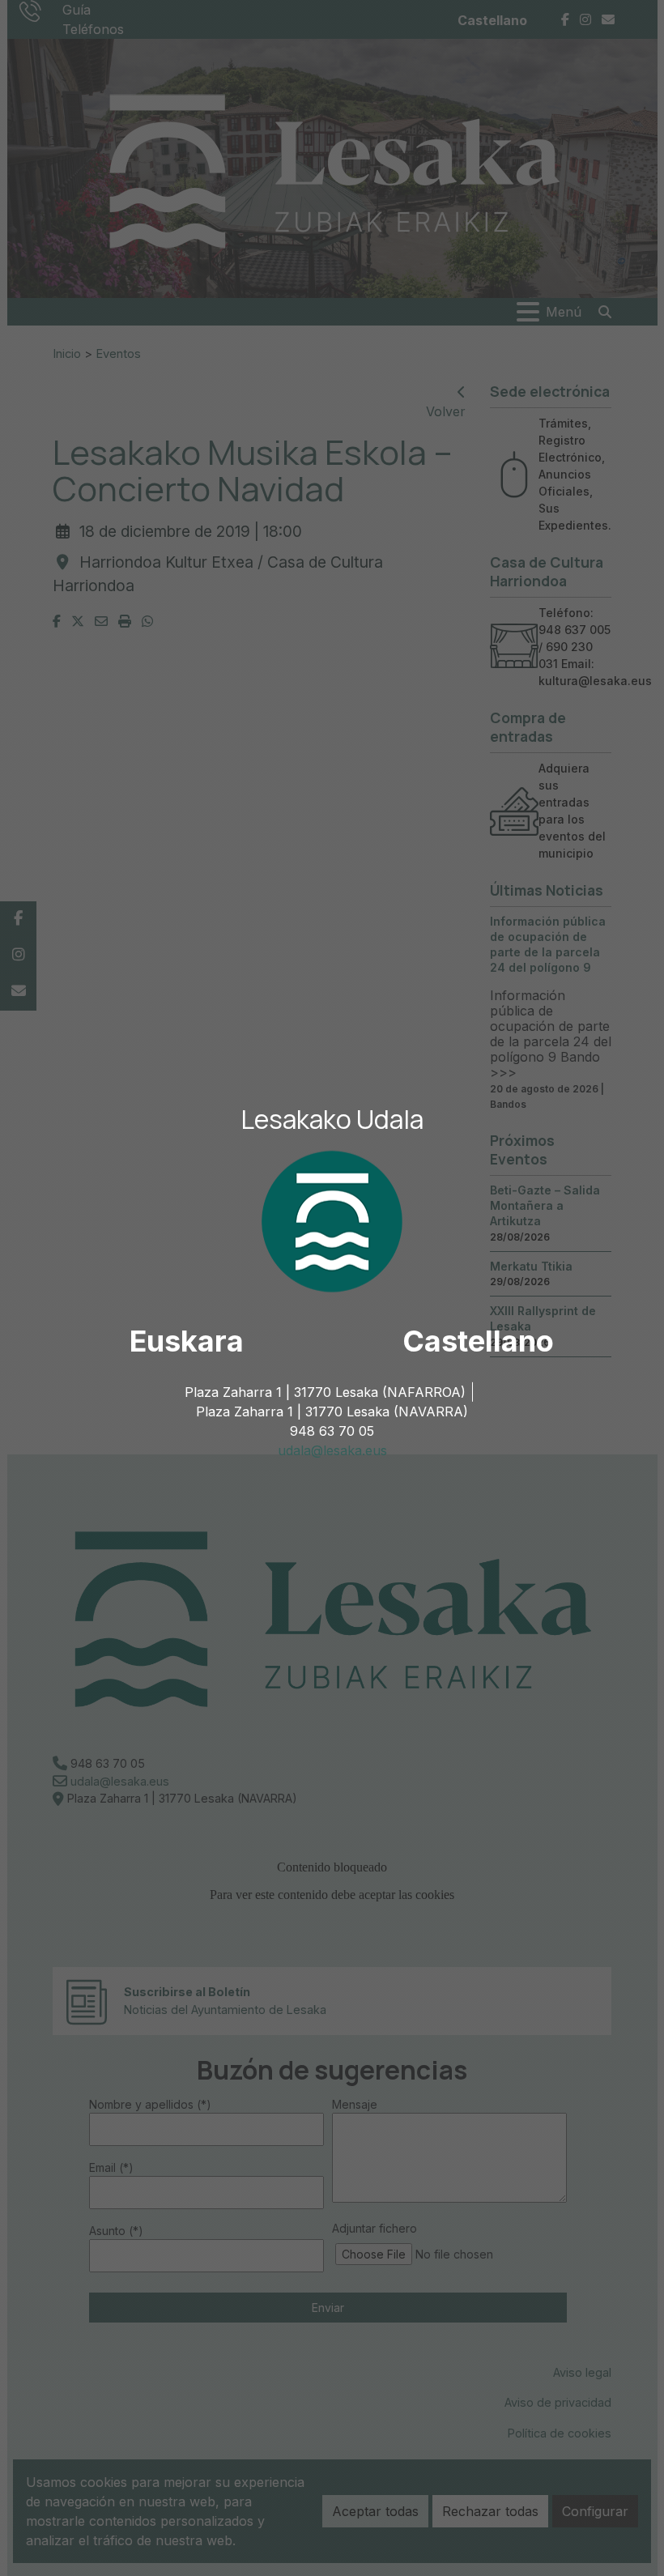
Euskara (187, 1341)
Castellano (478, 1341)
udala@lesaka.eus (332, 1450)
